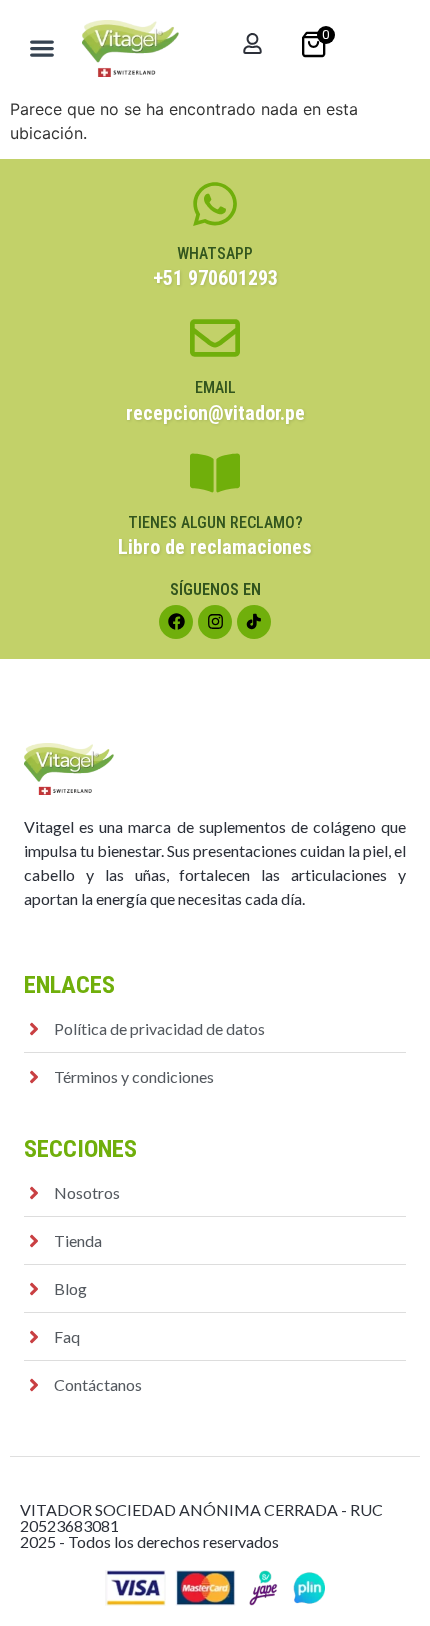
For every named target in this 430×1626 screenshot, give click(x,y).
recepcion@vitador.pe (215, 413)
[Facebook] (176, 622)
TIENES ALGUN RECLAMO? (215, 522)
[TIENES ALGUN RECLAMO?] (215, 473)
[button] (42, 48)
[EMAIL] (215, 338)
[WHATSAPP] (215, 204)
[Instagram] (215, 622)
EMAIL (215, 387)
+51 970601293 (215, 278)
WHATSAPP (215, 253)
